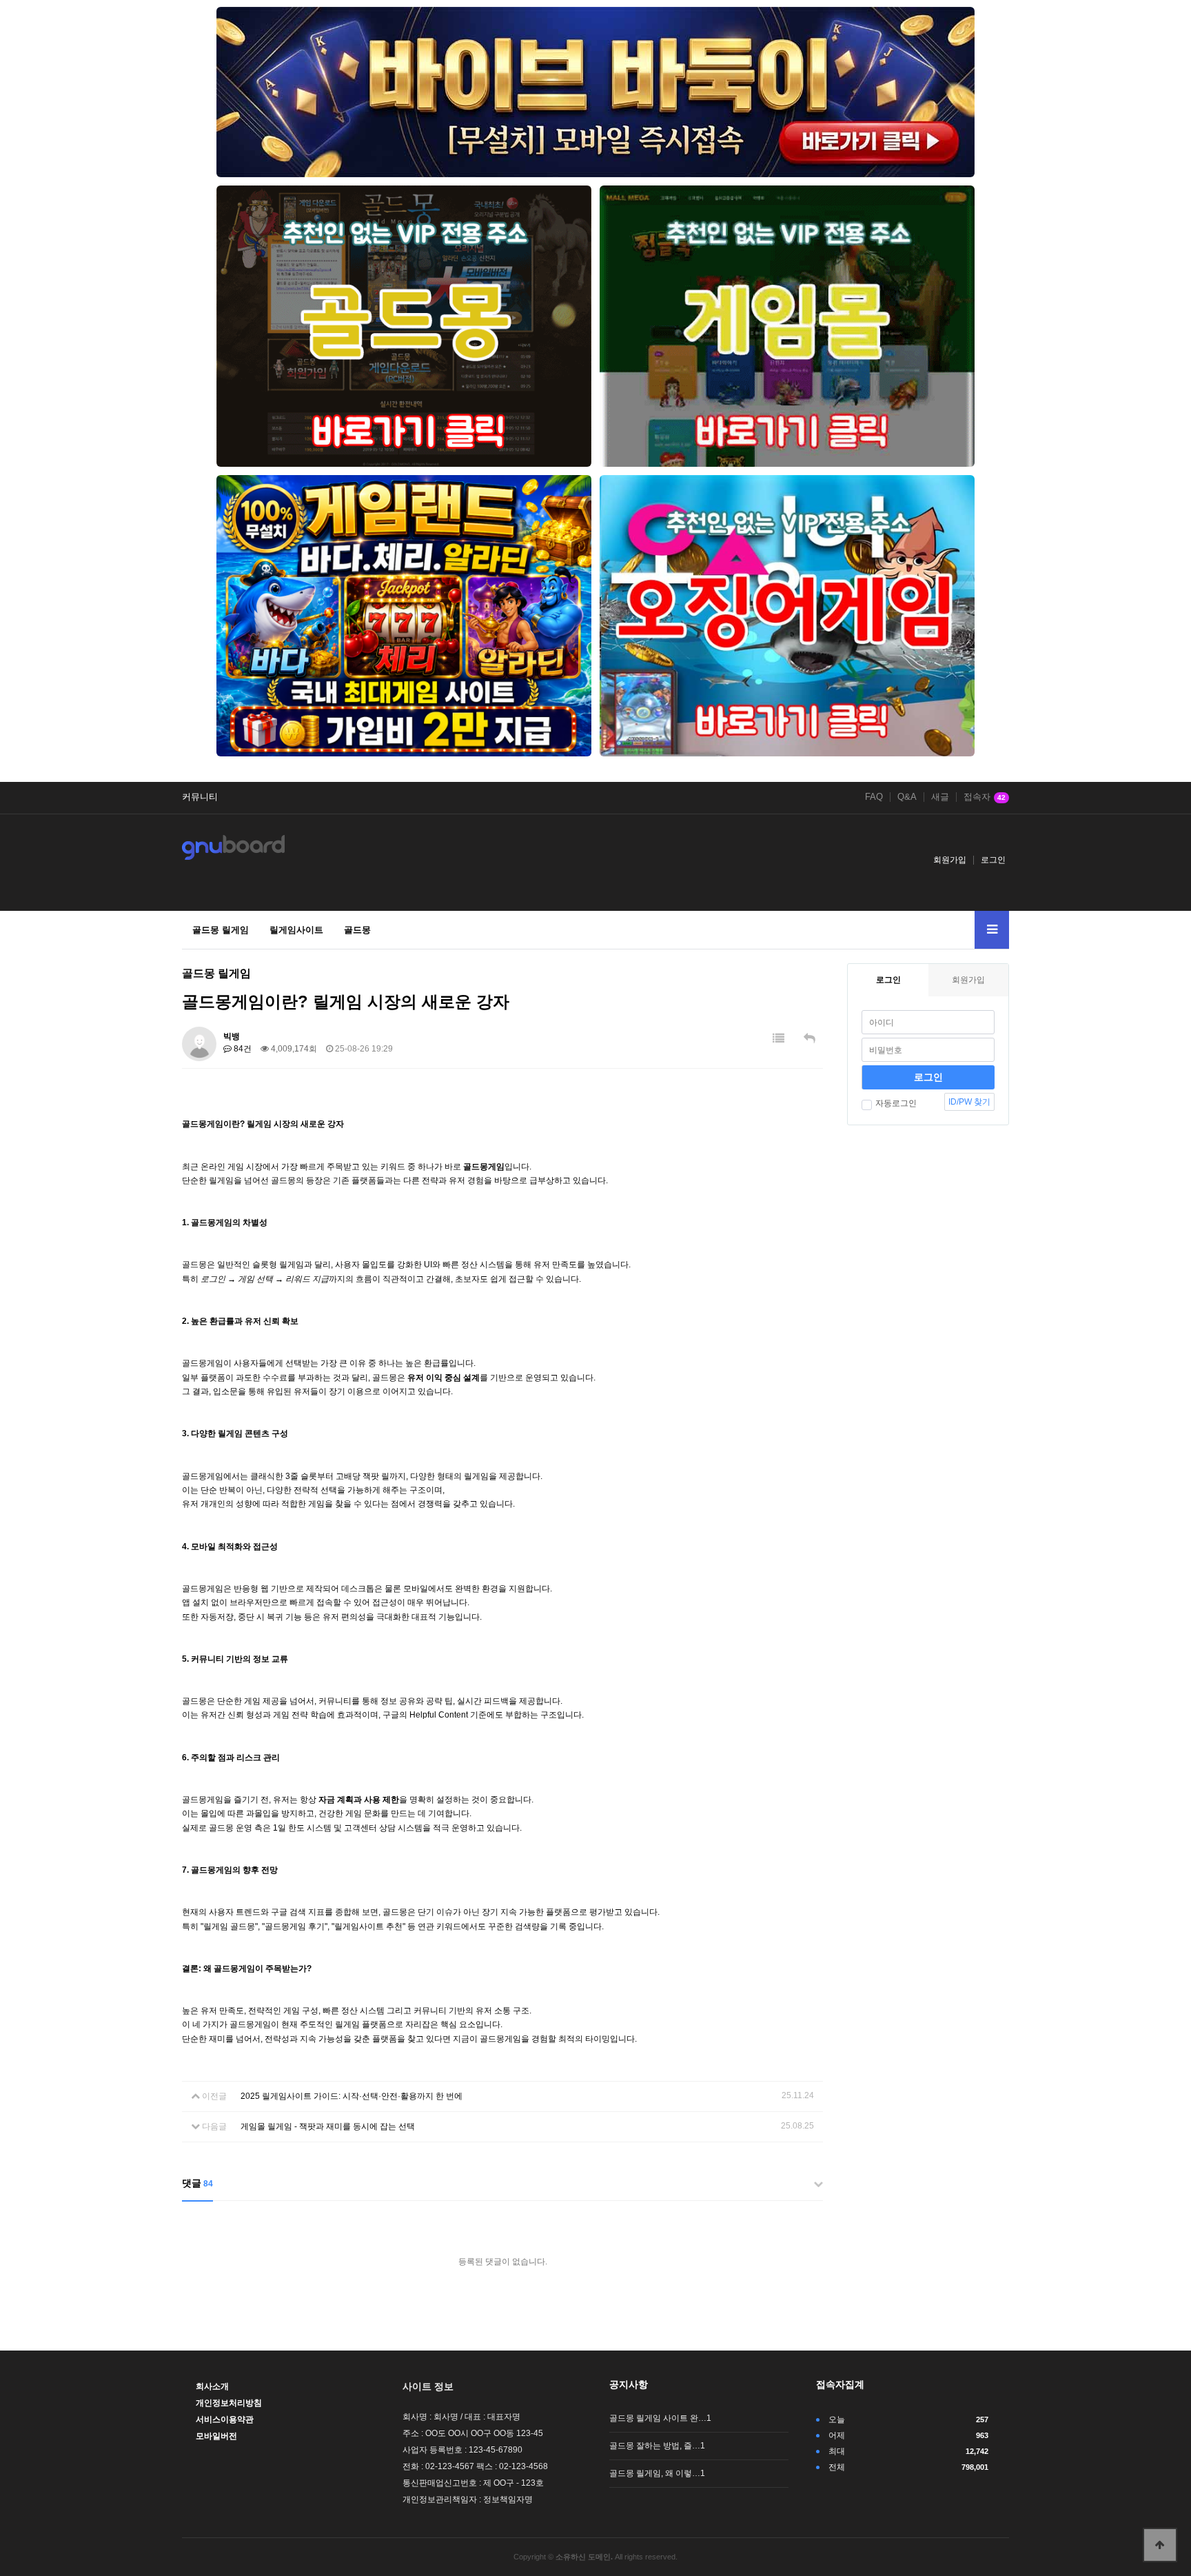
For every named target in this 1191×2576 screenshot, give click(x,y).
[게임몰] (787, 326)
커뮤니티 (200, 797)
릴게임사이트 (296, 930)
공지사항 (629, 2384)
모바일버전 (216, 2436)
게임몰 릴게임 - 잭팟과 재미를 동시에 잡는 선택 (328, 2126)
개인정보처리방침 (229, 2403)
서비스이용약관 (225, 2419)
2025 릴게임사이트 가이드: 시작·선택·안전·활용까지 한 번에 (352, 2096)
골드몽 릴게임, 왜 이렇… (657, 2473)
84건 (242, 1049)
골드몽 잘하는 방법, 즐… (657, 2446)
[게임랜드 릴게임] (404, 616)
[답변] (810, 1039)
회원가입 (950, 860)
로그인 (993, 860)
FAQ (874, 797)
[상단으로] (1160, 2545)
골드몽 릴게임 (221, 930)
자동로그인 (896, 1103)
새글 (940, 797)
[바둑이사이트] (595, 92)
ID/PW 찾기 (969, 1102)
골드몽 (357, 930)
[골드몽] (404, 326)
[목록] (778, 1039)
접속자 (985, 797)
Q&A (907, 797)
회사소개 (212, 2386)
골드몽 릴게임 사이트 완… (660, 2418)
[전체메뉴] (992, 930)
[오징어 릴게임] (787, 616)
